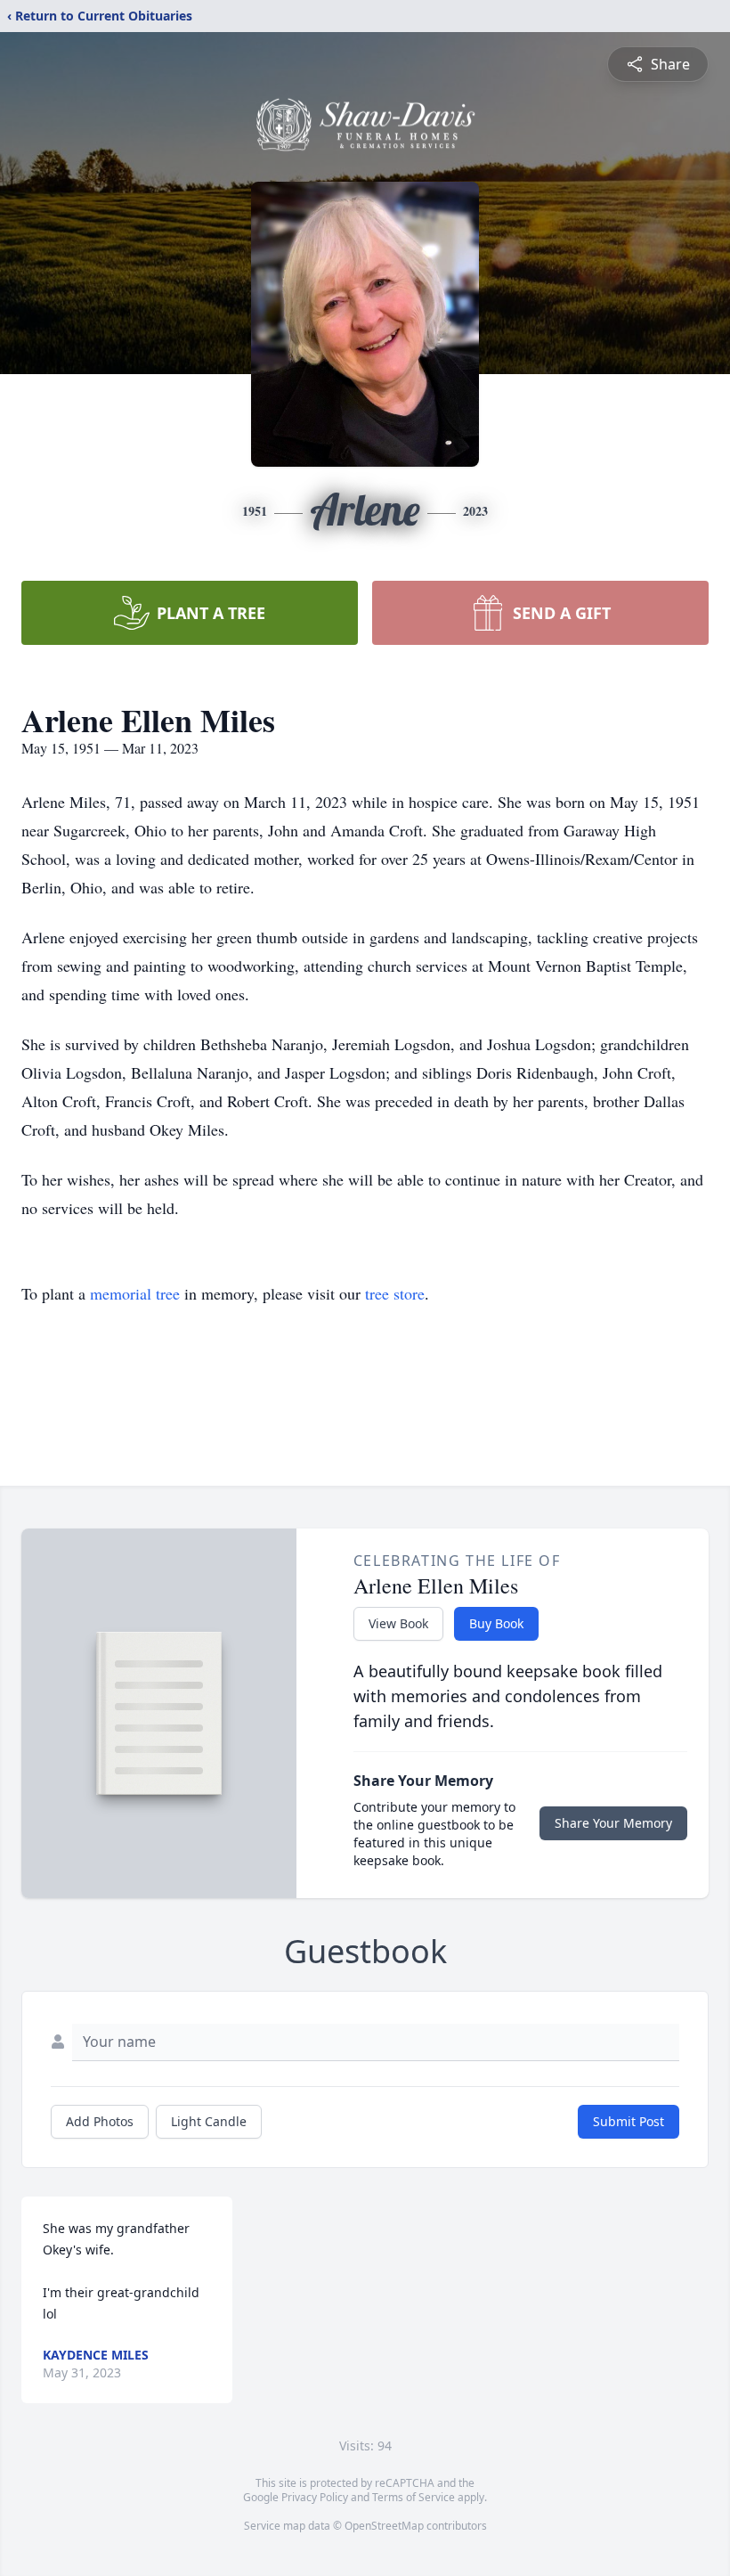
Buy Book (496, 1623)
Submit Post (629, 2121)
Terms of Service (414, 2497)
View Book (398, 1623)
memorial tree (135, 1293)
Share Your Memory (613, 1823)
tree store (395, 1293)
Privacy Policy (315, 2497)
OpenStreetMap (384, 2526)
